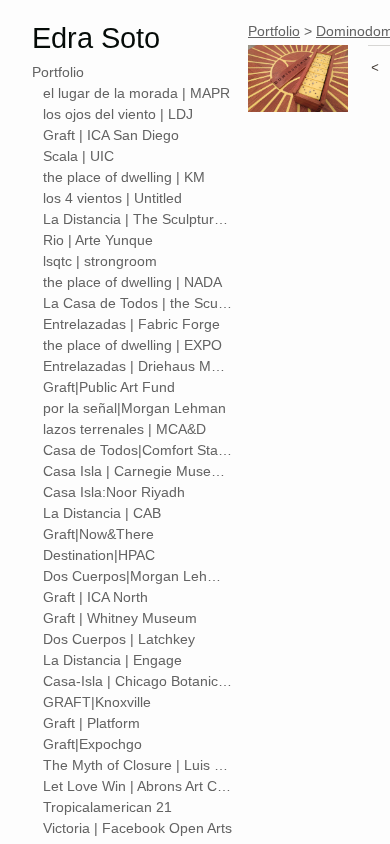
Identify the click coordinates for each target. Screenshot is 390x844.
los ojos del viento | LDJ (118, 114)
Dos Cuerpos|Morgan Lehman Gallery (138, 576)
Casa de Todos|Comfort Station (138, 450)
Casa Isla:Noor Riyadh (114, 492)
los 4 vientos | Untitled (112, 198)
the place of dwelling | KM (124, 177)
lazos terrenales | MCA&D (124, 429)
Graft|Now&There (98, 534)
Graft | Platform (91, 723)
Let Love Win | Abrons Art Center (138, 786)
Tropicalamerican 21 (107, 807)
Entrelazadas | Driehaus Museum (138, 366)
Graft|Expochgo (92, 744)
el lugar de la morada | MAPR (136, 93)
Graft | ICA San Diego (111, 135)
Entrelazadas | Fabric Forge (131, 324)
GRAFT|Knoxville (97, 702)
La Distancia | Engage (112, 660)
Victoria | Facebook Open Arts (137, 828)
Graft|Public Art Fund (109, 387)
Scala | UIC (78, 156)
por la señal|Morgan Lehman (134, 408)
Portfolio (58, 72)
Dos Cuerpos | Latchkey (119, 639)
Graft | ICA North (95, 597)
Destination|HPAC (99, 555)
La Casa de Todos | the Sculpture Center (138, 303)
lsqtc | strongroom (100, 261)
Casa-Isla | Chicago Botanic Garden (138, 681)
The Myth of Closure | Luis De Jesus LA (138, 765)
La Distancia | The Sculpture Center (138, 219)
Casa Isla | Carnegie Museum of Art (138, 471)
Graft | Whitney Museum (120, 618)
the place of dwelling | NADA (132, 282)
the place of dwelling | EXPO (132, 345)
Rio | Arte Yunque (98, 240)
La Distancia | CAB (102, 513)
